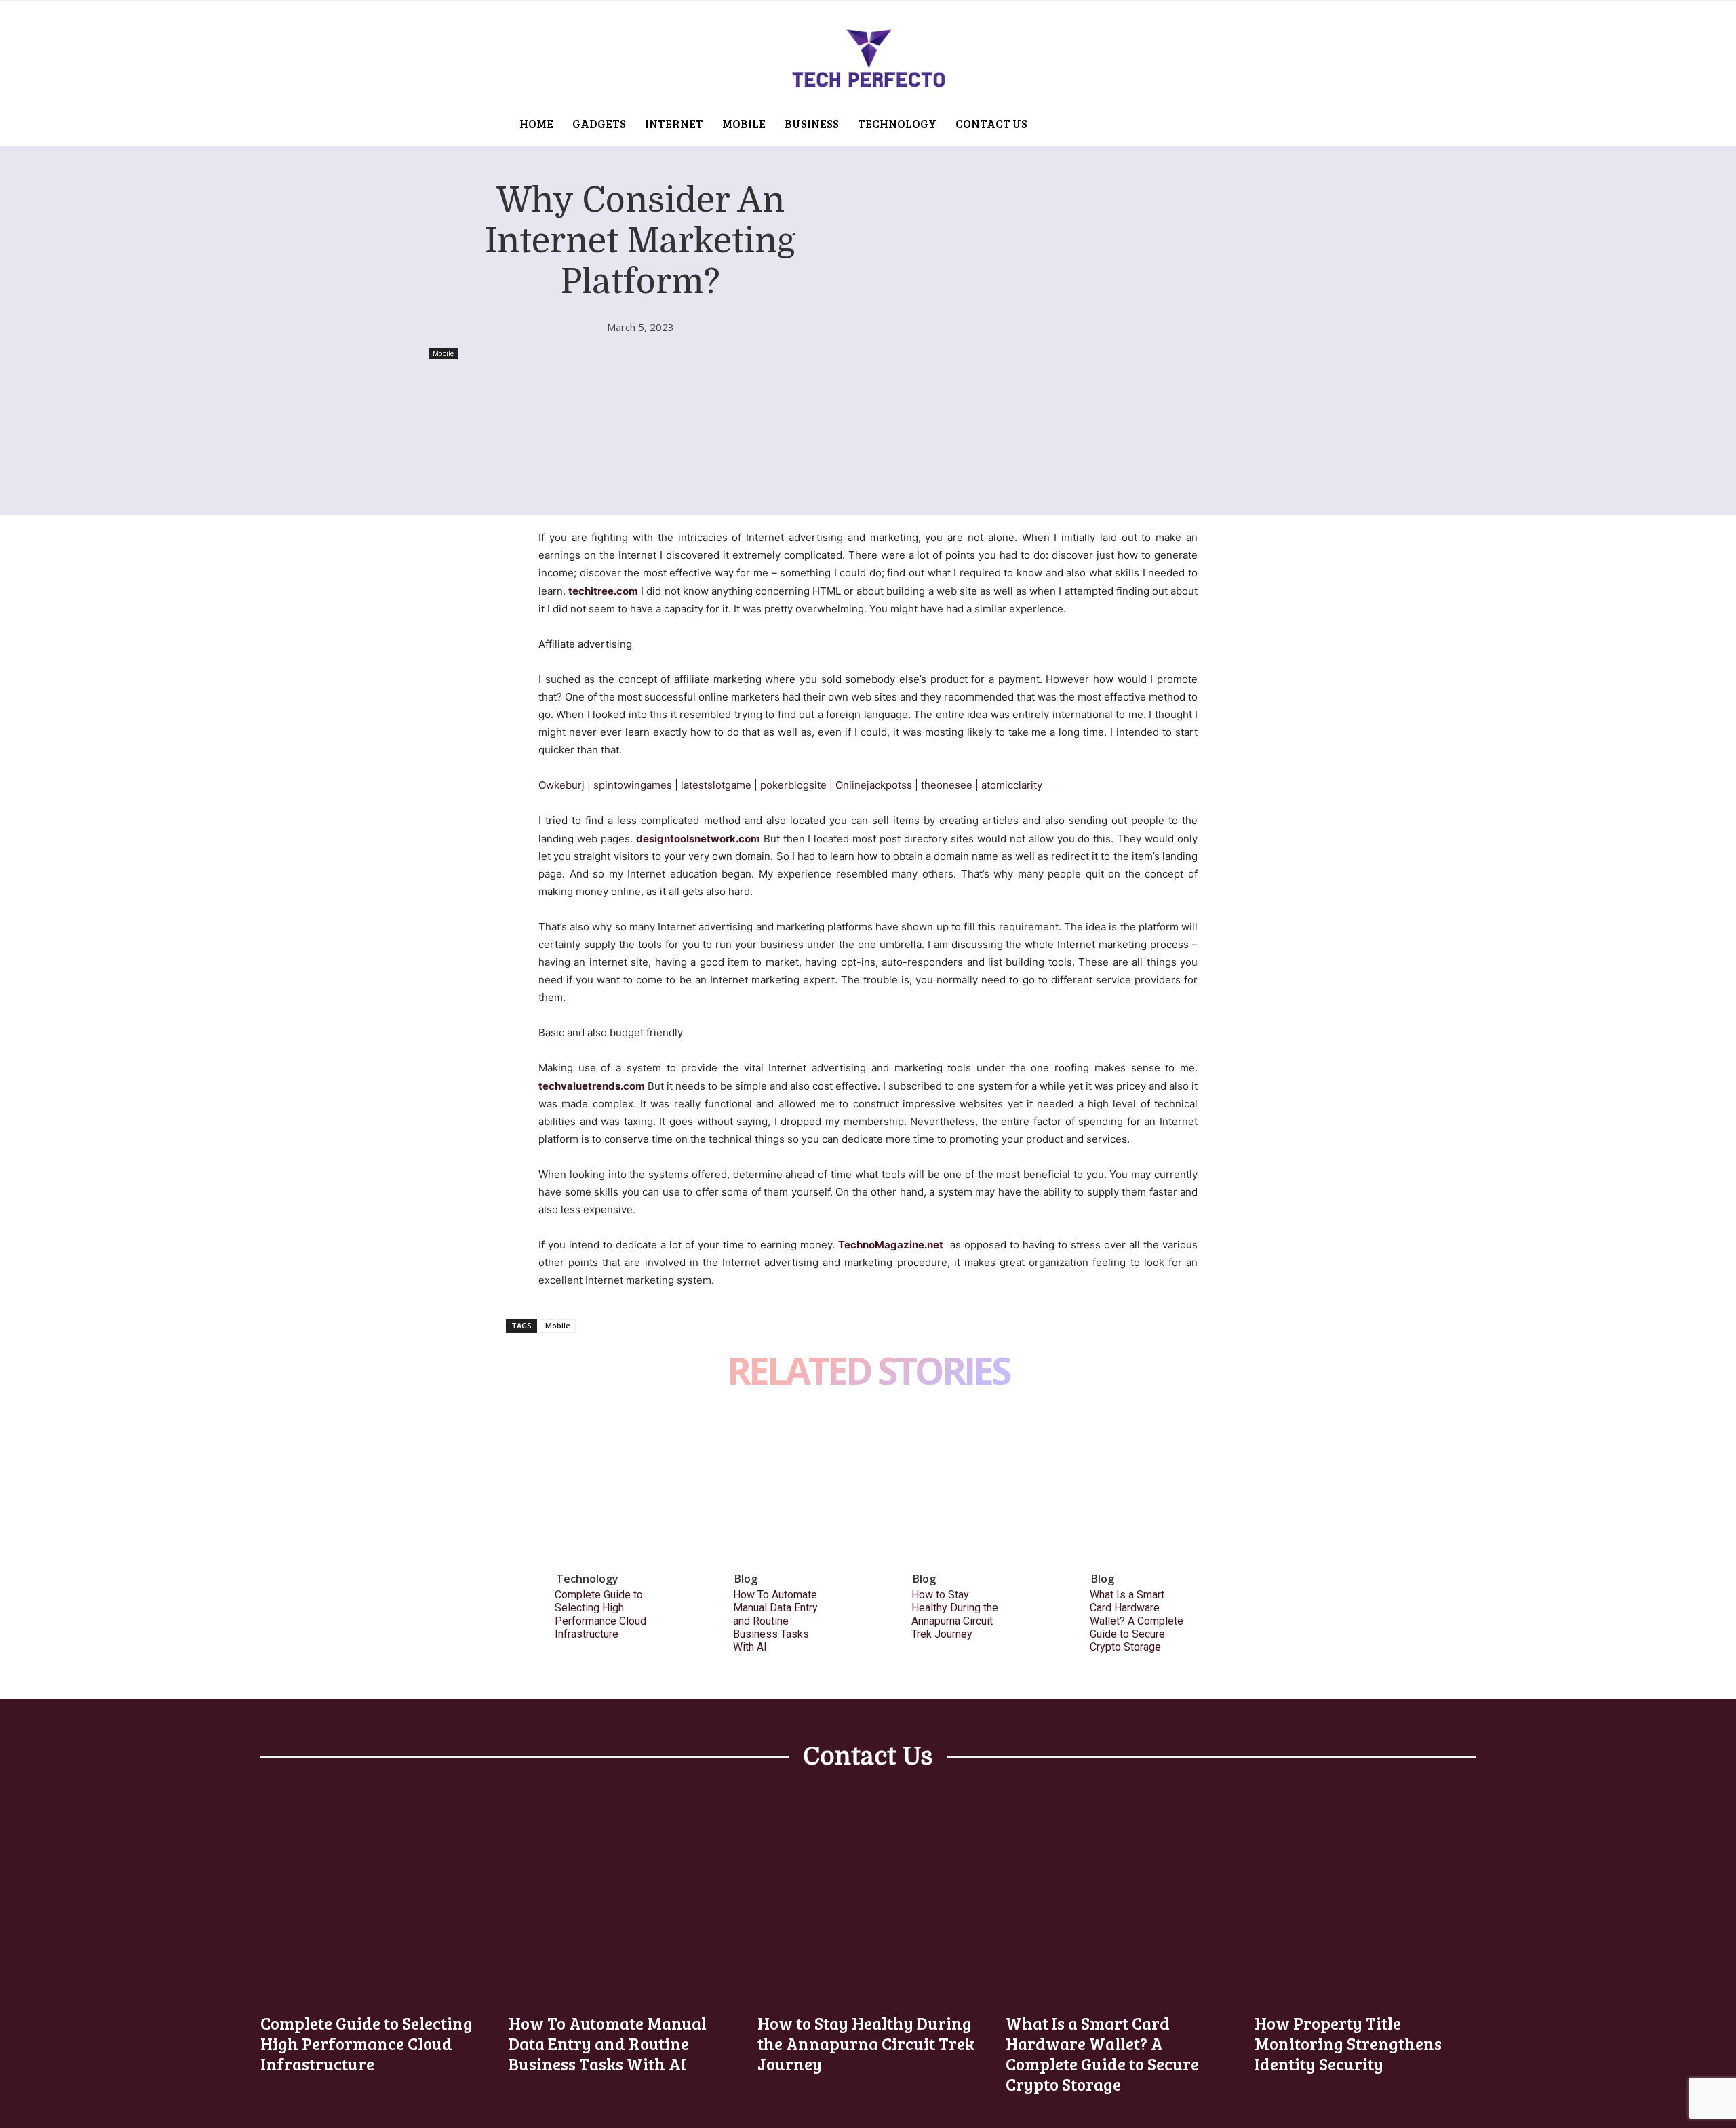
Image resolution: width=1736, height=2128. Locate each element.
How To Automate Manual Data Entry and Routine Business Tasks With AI (775, 1621)
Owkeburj (561, 785)
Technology (587, 1579)
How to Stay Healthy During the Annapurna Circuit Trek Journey (955, 1614)
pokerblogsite (793, 785)
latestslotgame (716, 785)
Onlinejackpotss (874, 785)
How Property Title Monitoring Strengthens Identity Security (1348, 2043)
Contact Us (868, 1757)
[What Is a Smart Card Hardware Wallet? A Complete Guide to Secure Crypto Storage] (1148, 1487)
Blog (746, 1579)
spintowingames (633, 785)
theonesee (947, 785)
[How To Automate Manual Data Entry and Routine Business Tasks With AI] (791, 1487)
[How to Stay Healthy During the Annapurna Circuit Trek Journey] (970, 1487)
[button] (1090, 118)
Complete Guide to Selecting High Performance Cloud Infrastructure (600, 1614)
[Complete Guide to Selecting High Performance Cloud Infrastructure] (613, 1487)
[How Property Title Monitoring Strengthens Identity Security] (1365, 1893)
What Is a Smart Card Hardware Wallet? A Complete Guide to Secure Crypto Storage (1137, 1621)
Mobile (443, 353)
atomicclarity (1012, 785)
